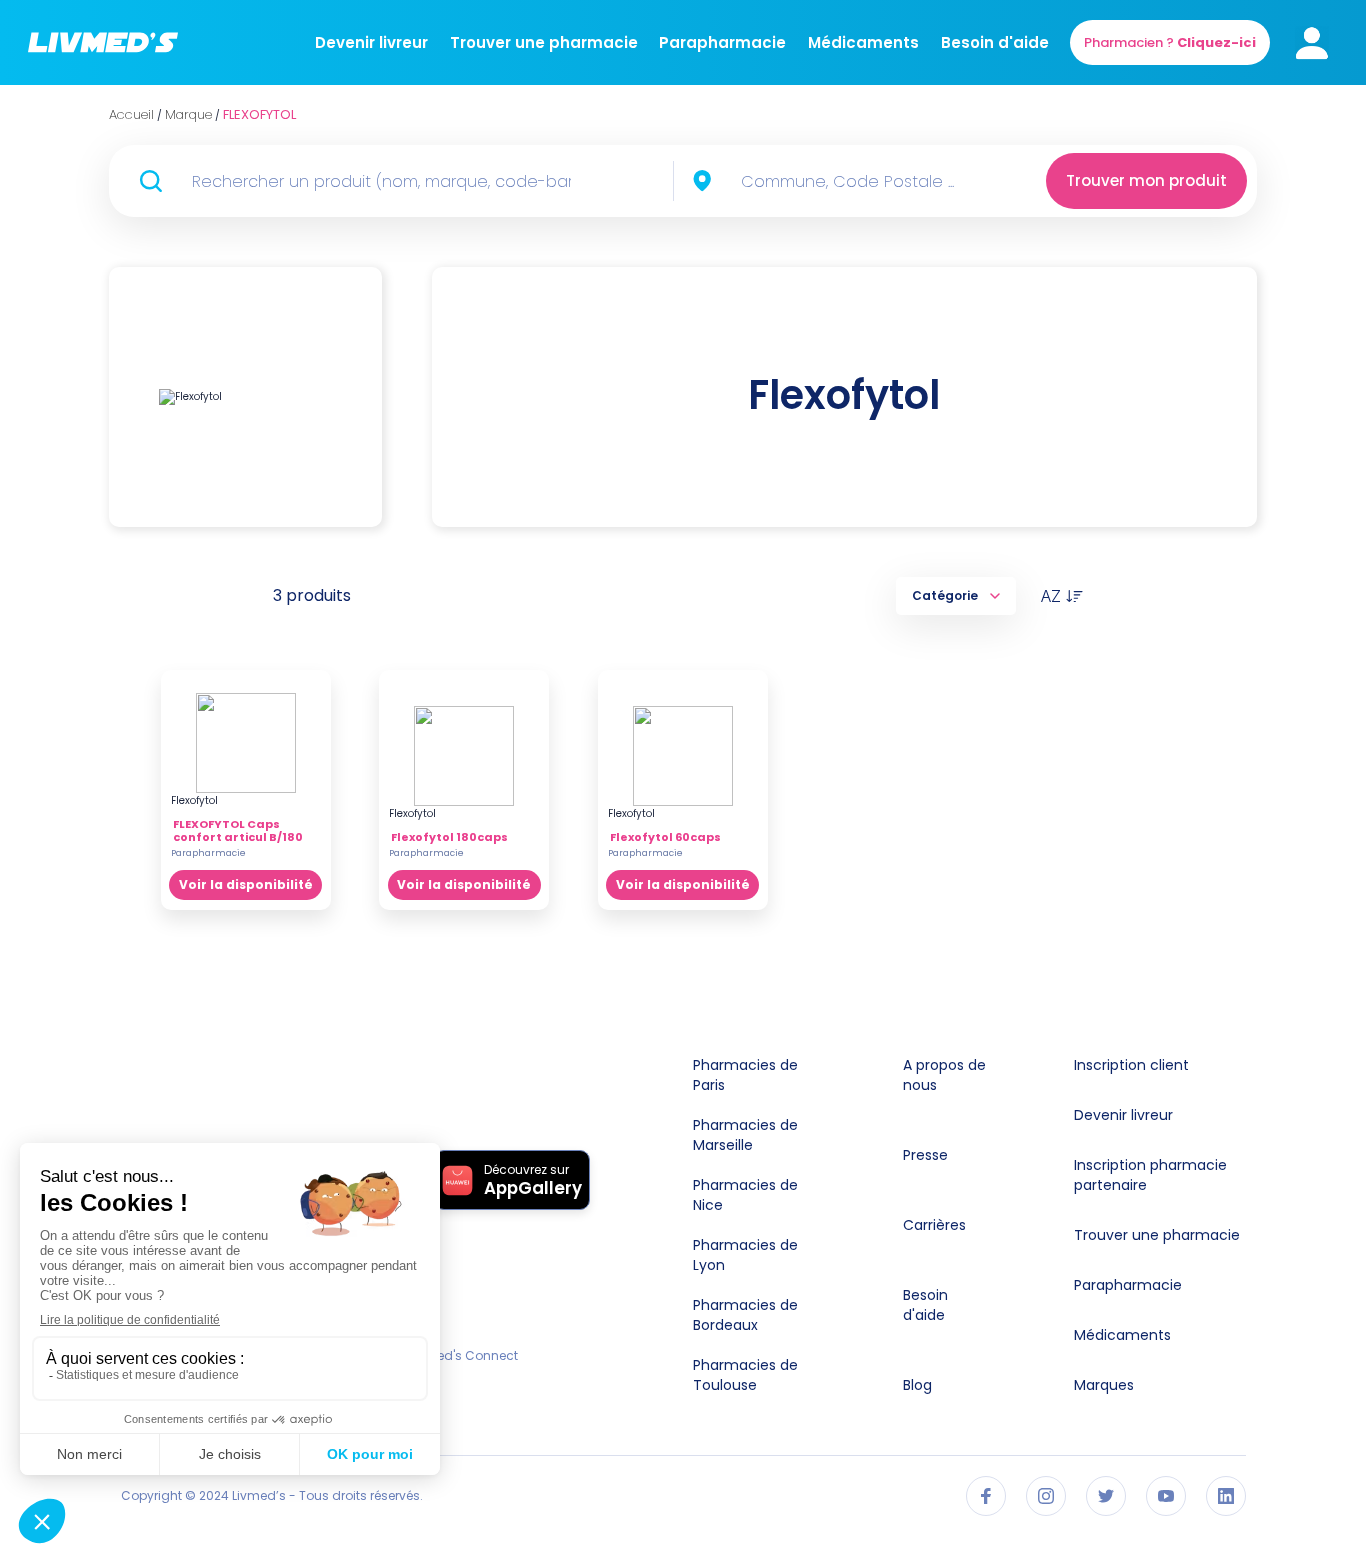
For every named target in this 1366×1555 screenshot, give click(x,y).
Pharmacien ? (1170, 42)
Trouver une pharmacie (544, 42)
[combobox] (860, 181)
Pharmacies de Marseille (745, 1135)
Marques (1104, 1385)
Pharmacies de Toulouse (745, 1375)
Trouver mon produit (1146, 180)
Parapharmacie (722, 42)
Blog (917, 1385)
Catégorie (945, 595)
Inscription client (1131, 1065)
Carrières (934, 1225)
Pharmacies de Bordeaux (745, 1315)
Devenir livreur (371, 42)
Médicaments (863, 42)
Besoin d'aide (995, 42)
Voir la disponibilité (246, 884)
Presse (925, 1155)
